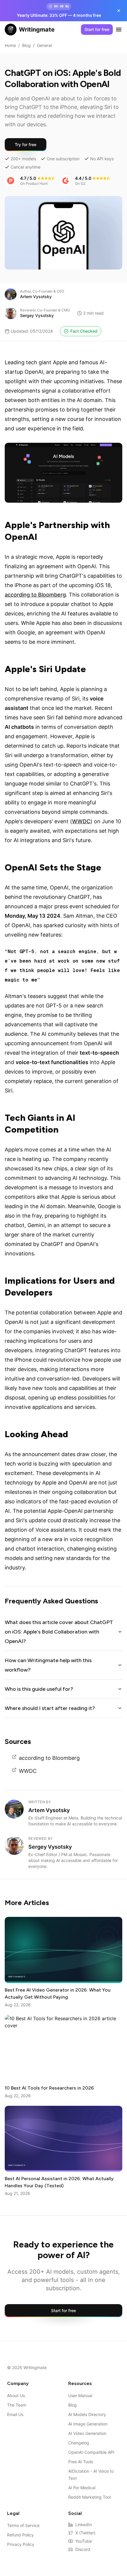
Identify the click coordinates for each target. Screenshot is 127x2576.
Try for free (26, 144)
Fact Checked (84, 331)
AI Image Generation (88, 2424)
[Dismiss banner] (119, 11)
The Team (17, 2405)
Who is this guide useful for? (39, 1689)
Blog (26, 45)
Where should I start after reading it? (50, 1708)
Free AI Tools (81, 2462)
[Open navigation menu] (119, 30)
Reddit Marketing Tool (89, 2497)
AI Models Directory (87, 2414)
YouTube (84, 2541)
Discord (83, 2549)
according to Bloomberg (35, 595)
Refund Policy (20, 2535)
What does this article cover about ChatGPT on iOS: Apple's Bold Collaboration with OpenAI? (59, 1632)
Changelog (79, 2443)
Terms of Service (23, 2525)
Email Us (15, 2414)
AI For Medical (82, 2488)
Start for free (97, 29)
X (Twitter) (85, 2533)
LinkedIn (84, 2524)
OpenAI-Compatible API (91, 2452)
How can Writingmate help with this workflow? (48, 1665)
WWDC (81, 821)
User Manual (80, 2395)
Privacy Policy (21, 2544)
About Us (16, 2395)
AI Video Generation (87, 2433)
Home (10, 45)
